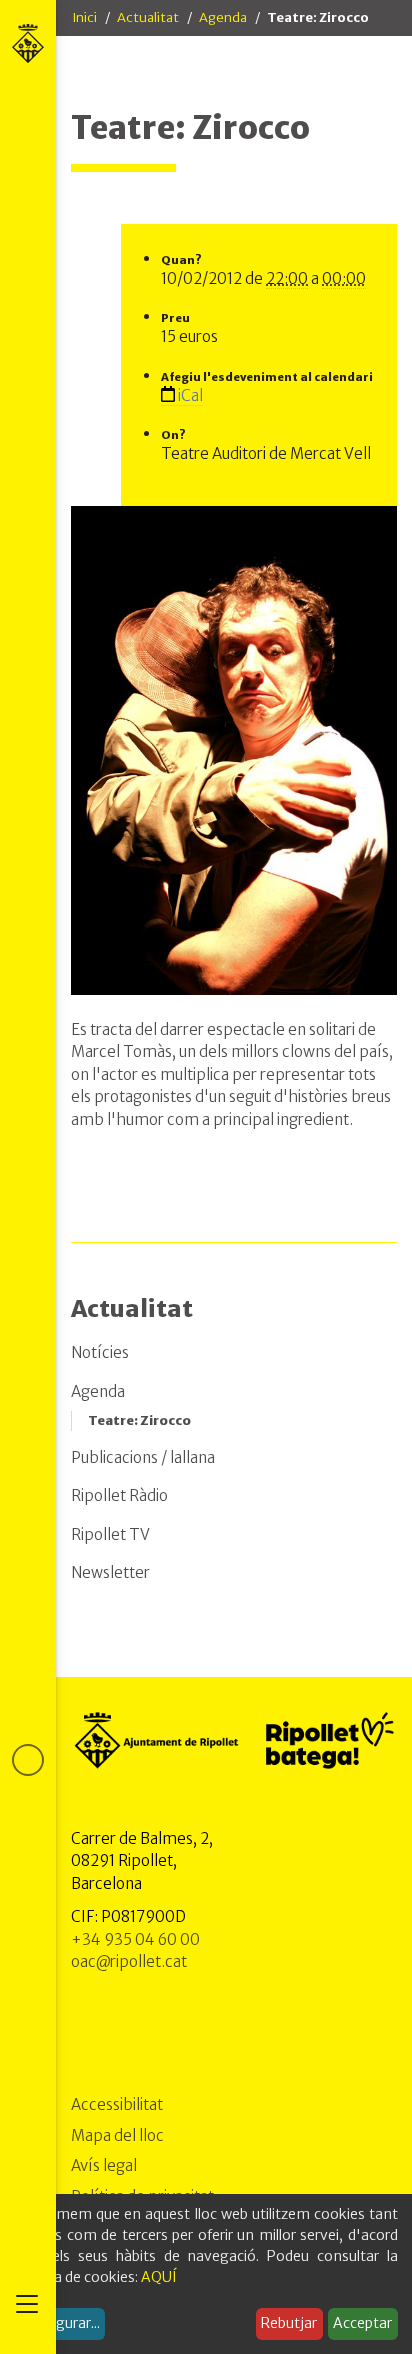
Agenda (223, 17)
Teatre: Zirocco (139, 1420)
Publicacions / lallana (143, 1457)
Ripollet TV (110, 1534)
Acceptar (362, 2323)
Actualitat (148, 17)
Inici (84, 17)
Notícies (100, 1352)
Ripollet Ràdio (119, 1495)
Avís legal (104, 2165)
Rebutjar (289, 2323)
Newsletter (110, 1572)
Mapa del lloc (117, 2135)
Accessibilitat (117, 2104)
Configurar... (60, 2323)
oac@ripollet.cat (129, 1961)
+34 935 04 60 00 (135, 1939)
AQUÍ (159, 2277)
